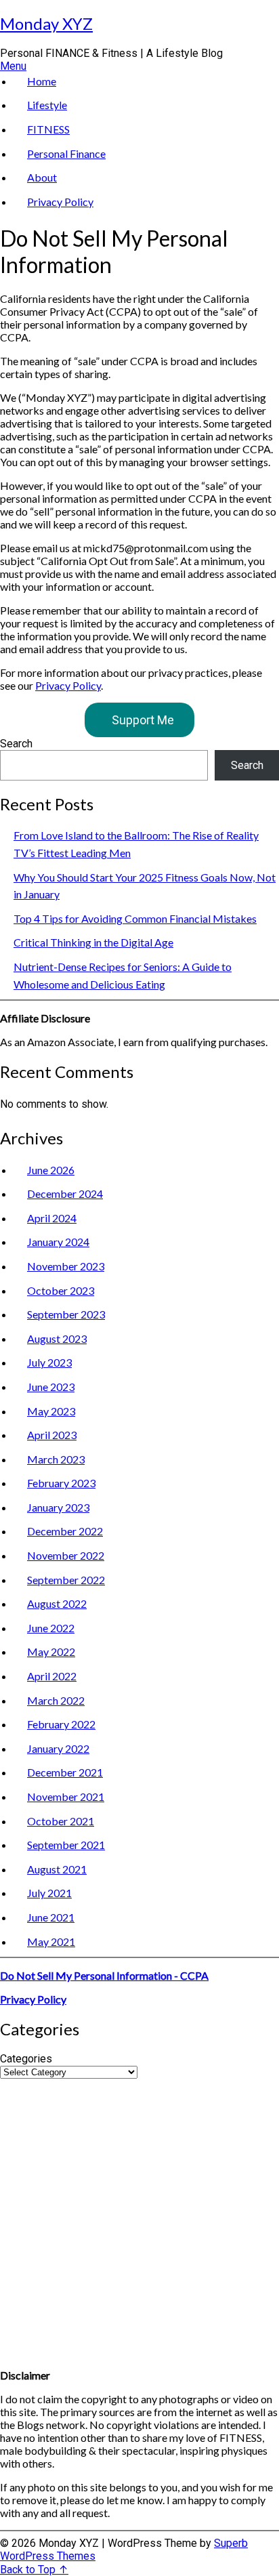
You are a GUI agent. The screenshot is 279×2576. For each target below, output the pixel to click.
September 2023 (66, 1314)
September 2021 (66, 1845)
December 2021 (65, 1772)
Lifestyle (47, 105)
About (42, 177)
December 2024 (65, 1193)
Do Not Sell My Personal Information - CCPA (104, 1975)
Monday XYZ (46, 23)
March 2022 (56, 1700)
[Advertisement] (139, 2218)
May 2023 (51, 1411)
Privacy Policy (60, 202)
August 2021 (57, 1869)
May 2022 (51, 1651)
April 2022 (52, 1676)
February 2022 (61, 1724)
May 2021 (51, 1941)
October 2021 (61, 1821)
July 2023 (49, 1362)
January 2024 (58, 1242)
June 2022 (51, 1628)
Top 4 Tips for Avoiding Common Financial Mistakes (135, 918)
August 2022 (57, 1603)
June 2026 (51, 1170)
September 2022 (66, 1580)
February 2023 (61, 1483)
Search (16, 744)
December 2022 (65, 1531)
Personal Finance (66, 153)
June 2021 (51, 1917)
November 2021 (66, 1796)
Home (42, 81)
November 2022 (66, 1555)
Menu (13, 66)
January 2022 (58, 1748)
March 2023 (56, 1459)
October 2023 (61, 1290)
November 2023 (66, 1266)
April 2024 (52, 1218)
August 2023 (57, 1338)
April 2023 (52, 1435)
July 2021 (49, 1893)
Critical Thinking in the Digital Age (93, 942)
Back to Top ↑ (34, 2570)
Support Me (143, 720)
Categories (26, 2059)
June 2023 (51, 1387)
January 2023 (58, 1507)
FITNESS (48, 129)
